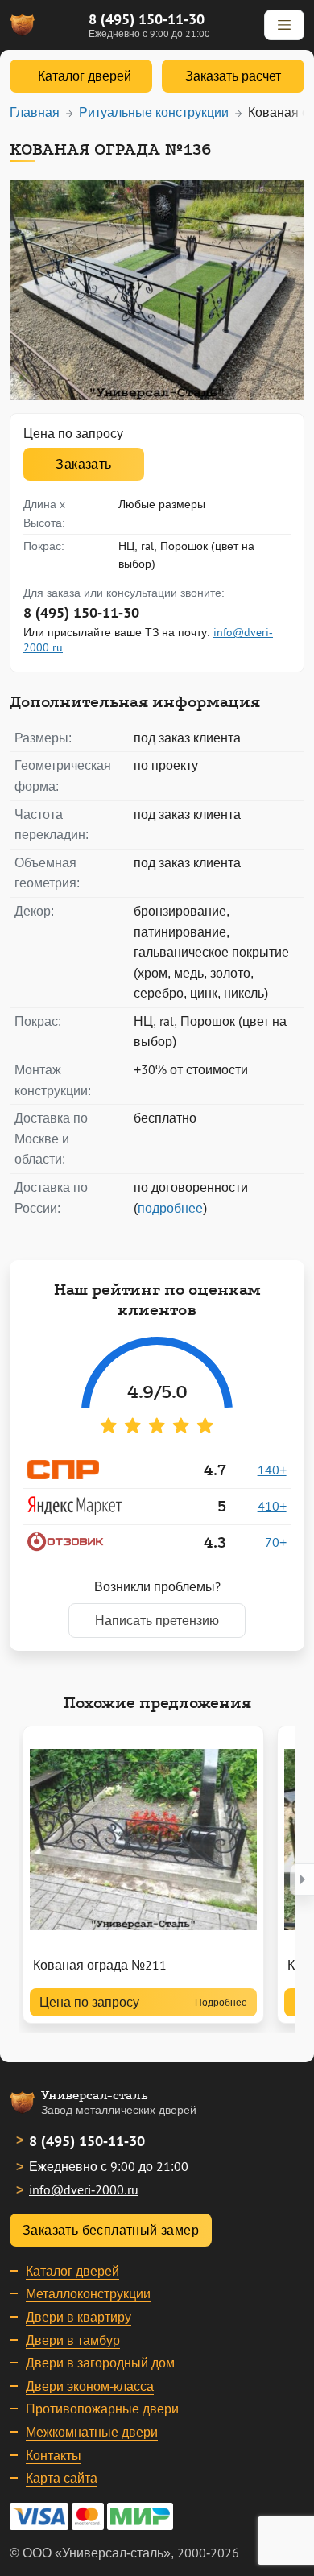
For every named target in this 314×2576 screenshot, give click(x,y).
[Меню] (284, 25)
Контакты (54, 2455)
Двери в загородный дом (100, 2363)
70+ (276, 1542)
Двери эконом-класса (90, 2386)
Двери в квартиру (78, 2317)
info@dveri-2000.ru (84, 2189)
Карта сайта (62, 2478)
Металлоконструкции (88, 2293)
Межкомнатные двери (92, 2432)
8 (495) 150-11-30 (147, 19)
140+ (272, 1470)
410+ (272, 1506)
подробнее (170, 1208)
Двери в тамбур (73, 2340)
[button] (302, 1879)
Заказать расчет (233, 76)
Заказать (83, 464)
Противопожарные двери (102, 2409)
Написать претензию (157, 1620)
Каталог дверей (72, 2271)
